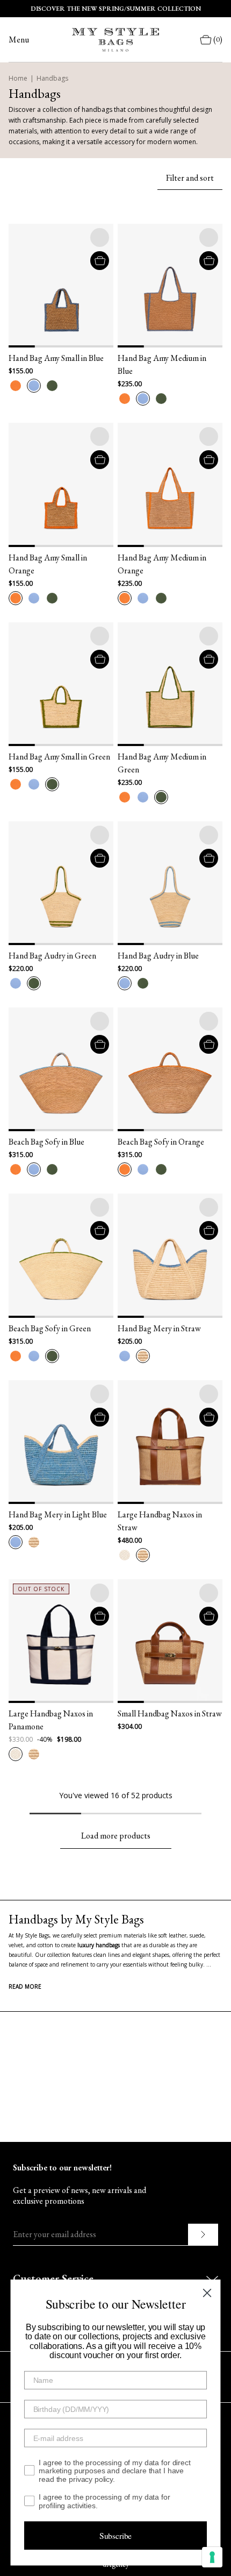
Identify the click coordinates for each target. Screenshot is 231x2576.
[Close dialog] (207, 2293)
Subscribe (116, 2535)
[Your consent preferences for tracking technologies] (212, 2557)
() (218, 40)
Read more (25, 1986)
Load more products (116, 1836)
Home (18, 78)
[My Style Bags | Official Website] (115, 40)
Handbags (52, 78)
